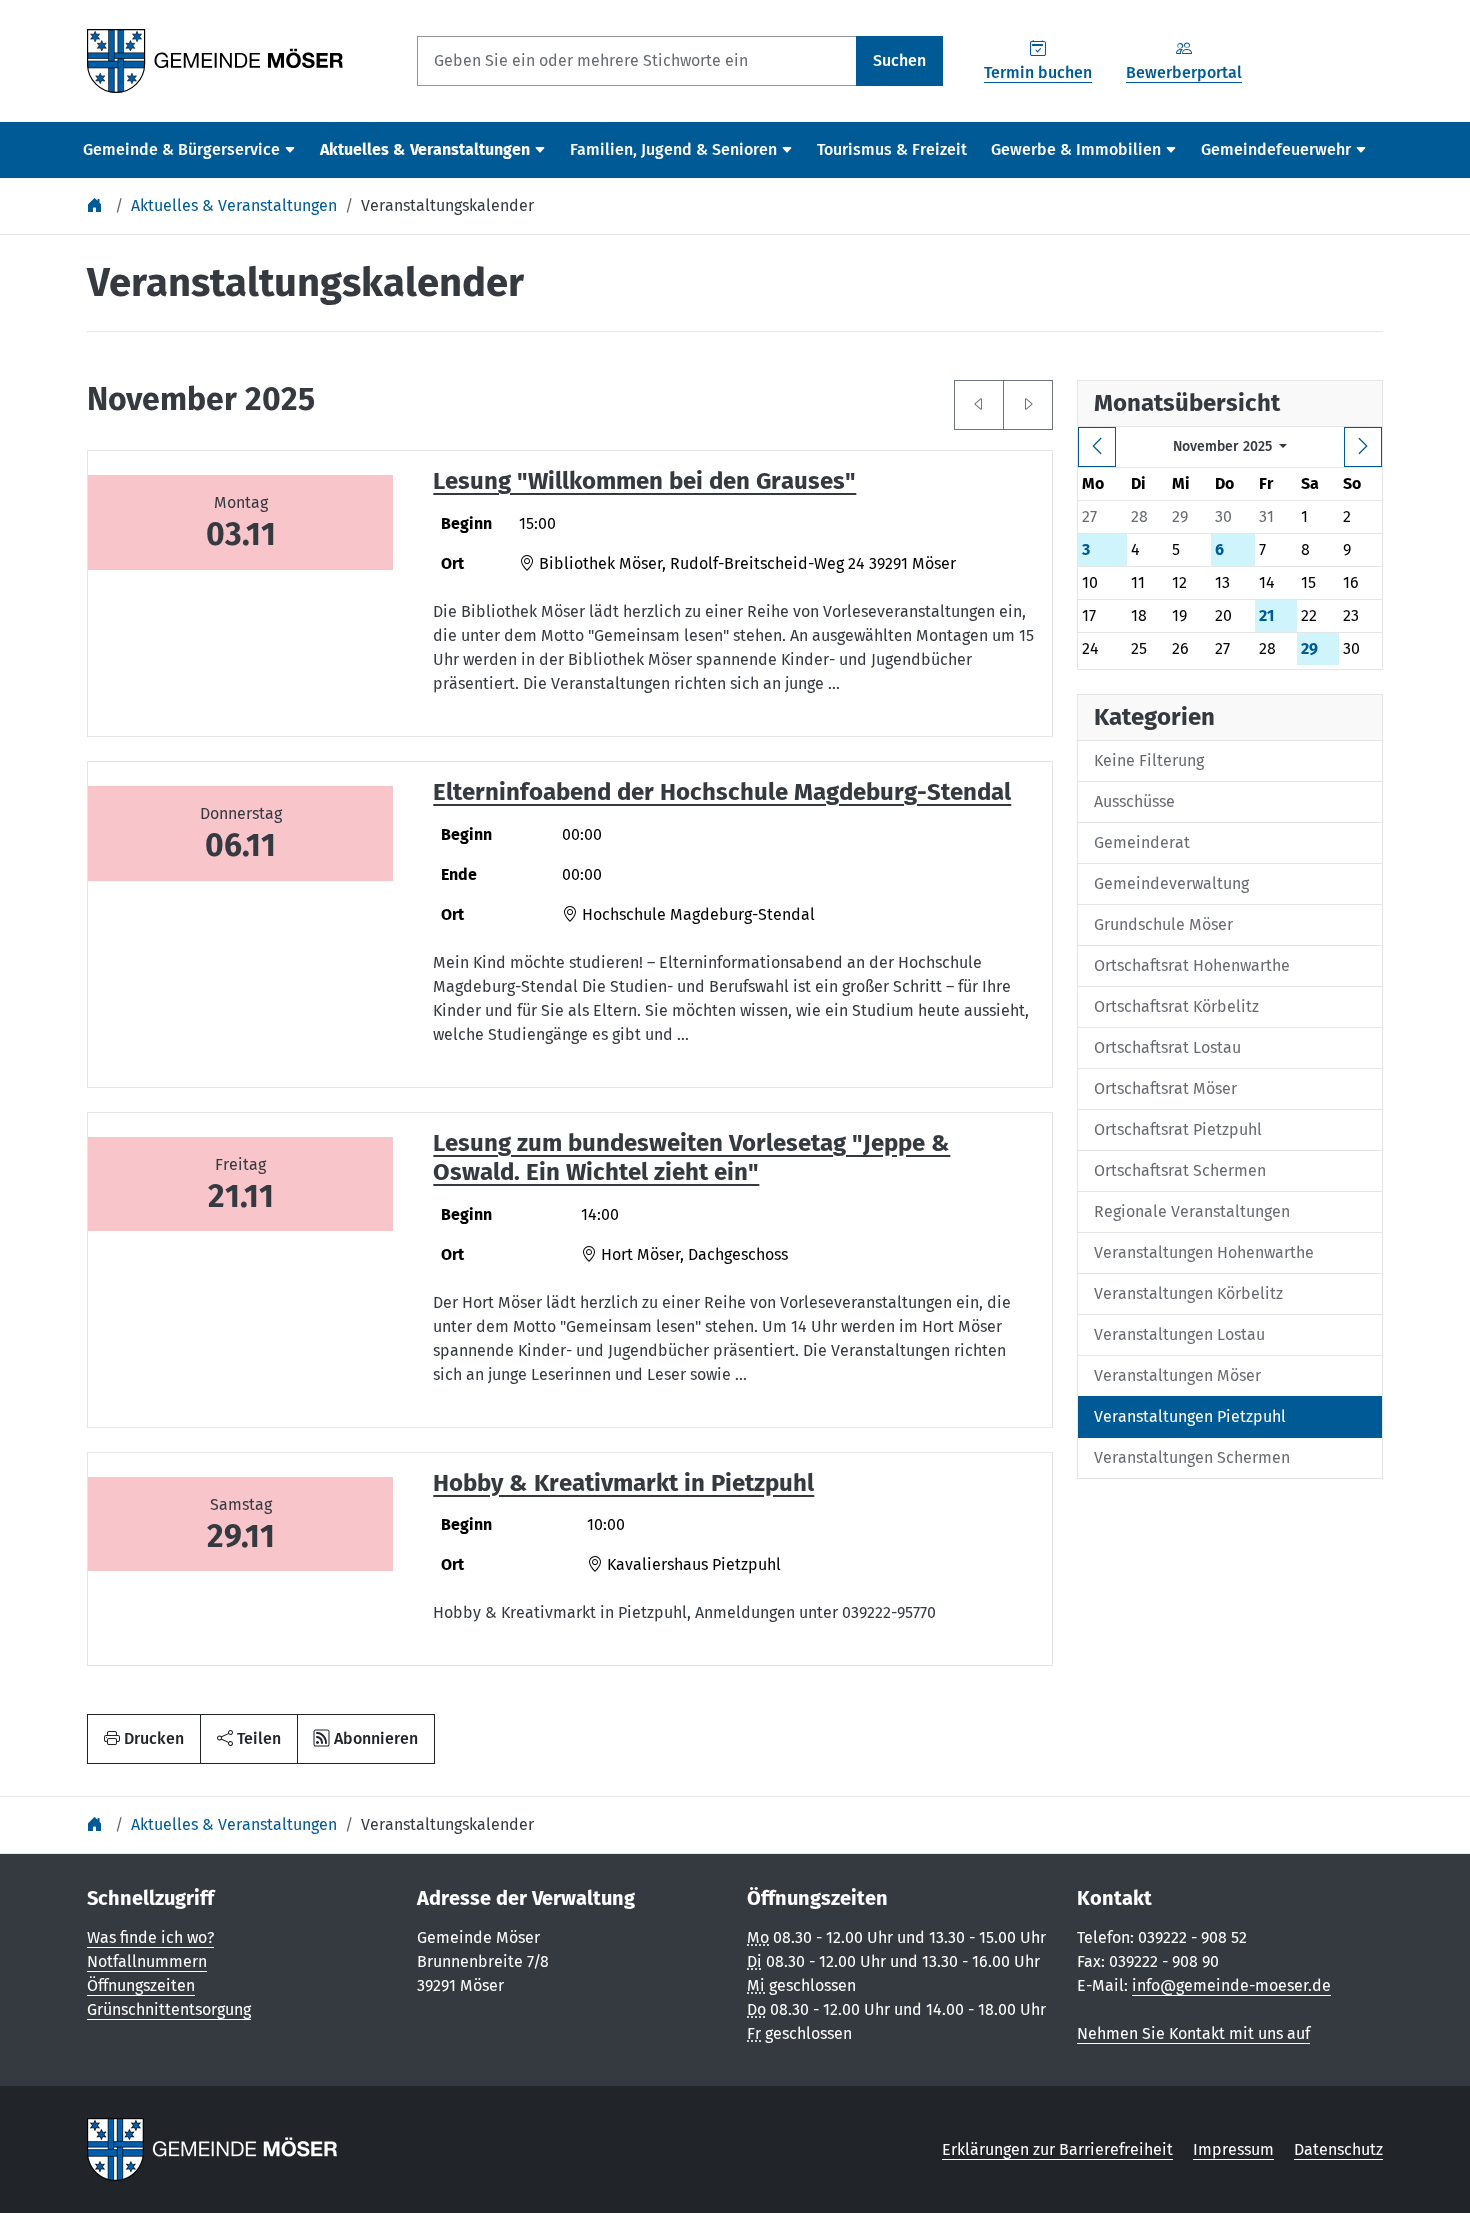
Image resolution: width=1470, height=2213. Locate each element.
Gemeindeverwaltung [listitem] (1171, 883)
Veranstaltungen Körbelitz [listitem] (1188, 1293)
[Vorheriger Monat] (1097, 447)
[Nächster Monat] (1363, 447)
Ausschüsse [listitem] (1134, 801)
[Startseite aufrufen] (215, 59)
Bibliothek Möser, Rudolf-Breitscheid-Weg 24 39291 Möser (745, 563)
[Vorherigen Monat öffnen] (979, 405)
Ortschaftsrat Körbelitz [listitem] (1176, 1006)
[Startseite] (97, 205)
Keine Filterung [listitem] (1149, 760)
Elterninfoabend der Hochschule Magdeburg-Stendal (722, 792)
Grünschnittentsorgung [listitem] (169, 2009)
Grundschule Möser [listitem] (1163, 924)
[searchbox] (637, 61)
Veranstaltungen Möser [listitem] (1177, 1375)
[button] (249, 1739)
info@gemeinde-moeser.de (1231, 1985)
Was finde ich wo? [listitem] (150, 1937)
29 (1309, 648)
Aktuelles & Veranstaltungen (234, 205)
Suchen (899, 60)
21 (1266, 615)
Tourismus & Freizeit (892, 149)
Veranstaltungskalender (447, 205)
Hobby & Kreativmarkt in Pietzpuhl (623, 1483)
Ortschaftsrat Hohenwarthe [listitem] (1192, 965)
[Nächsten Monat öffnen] (1028, 405)
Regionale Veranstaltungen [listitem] (1192, 1211)
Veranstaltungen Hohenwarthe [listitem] (1204, 1252)
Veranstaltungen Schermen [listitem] (1192, 1457)
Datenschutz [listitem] (1338, 2149)
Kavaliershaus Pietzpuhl (692, 1564)
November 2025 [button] (1224, 446)
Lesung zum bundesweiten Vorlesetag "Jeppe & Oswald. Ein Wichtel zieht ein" (691, 1157)
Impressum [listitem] (1233, 2149)
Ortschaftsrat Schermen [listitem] (1180, 1170)
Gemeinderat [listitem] (1142, 842)
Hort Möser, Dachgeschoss (692, 1254)
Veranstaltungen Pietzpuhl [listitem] (1190, 1416)
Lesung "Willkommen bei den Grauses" (644, 481)
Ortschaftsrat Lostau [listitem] (1167, 1047)
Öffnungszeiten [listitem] (141, 1985)
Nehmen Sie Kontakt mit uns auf (1193, 2033)
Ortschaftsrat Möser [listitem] (1165, 1088)
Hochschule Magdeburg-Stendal (696, 914)
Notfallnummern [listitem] (147, 1961)
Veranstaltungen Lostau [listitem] (1179, 1334)
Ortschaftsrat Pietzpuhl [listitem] (1178, 1129)
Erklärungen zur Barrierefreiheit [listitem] (1057, 2149)
